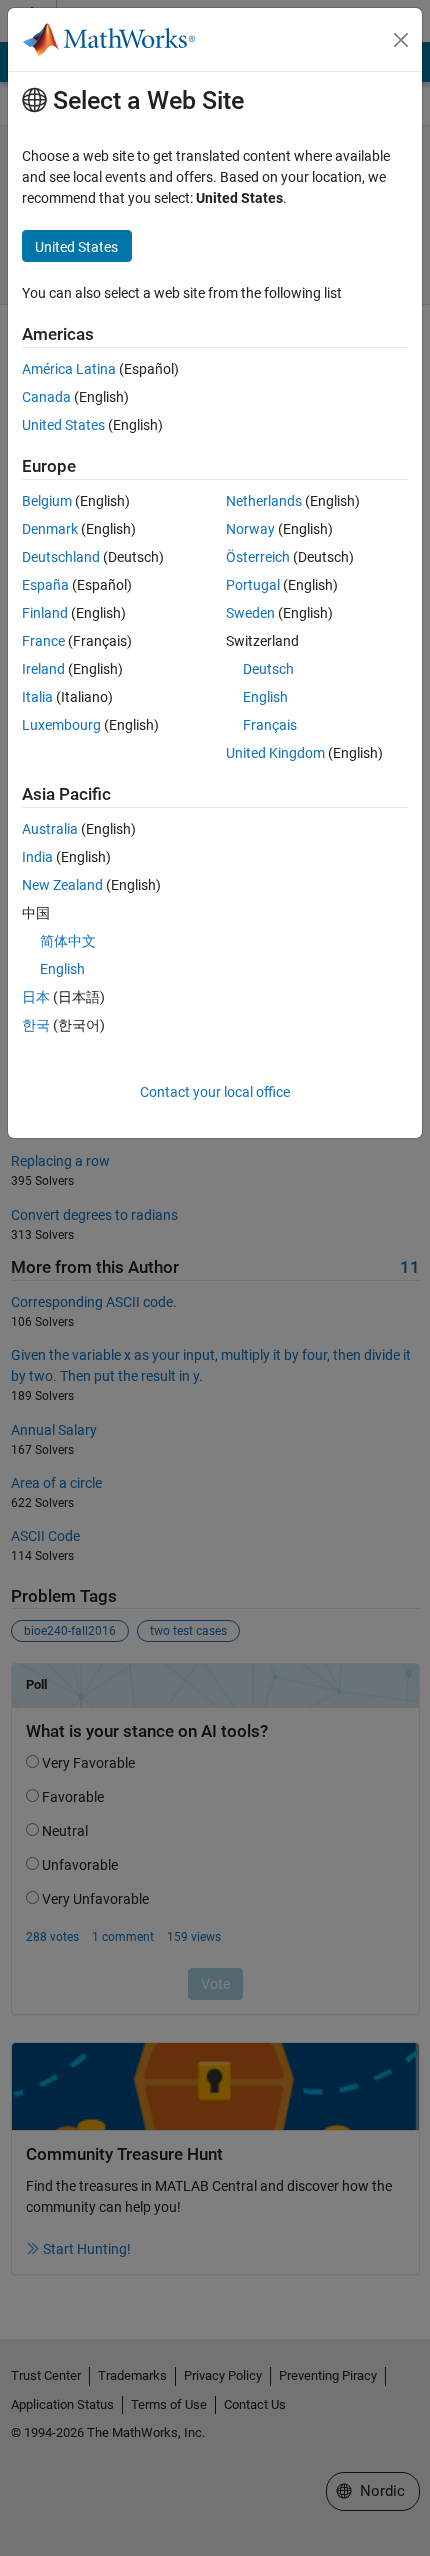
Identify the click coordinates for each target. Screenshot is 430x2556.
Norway (250, 529)
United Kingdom (275, 753)
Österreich (258, 557)
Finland (45, 613)
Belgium (47, 501)
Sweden (250, 613)
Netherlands (264, 501)
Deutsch (268, 669)
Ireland (43, 669)
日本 (36, 997)
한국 (36, 1025)
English (265, 697)
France (43, 641)
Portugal (253, 585)
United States (63, 425)
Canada (46, 397)
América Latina (69, 369)
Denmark (50, 529)
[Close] (401, 40)
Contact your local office (215, 1092)
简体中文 (68, 941)
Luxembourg (61, 725)
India (37, 857)
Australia (50, 829)
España (45, 585)
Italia (37, 697)
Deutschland (61, 557)
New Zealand (62, 885)
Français (270, 725)
